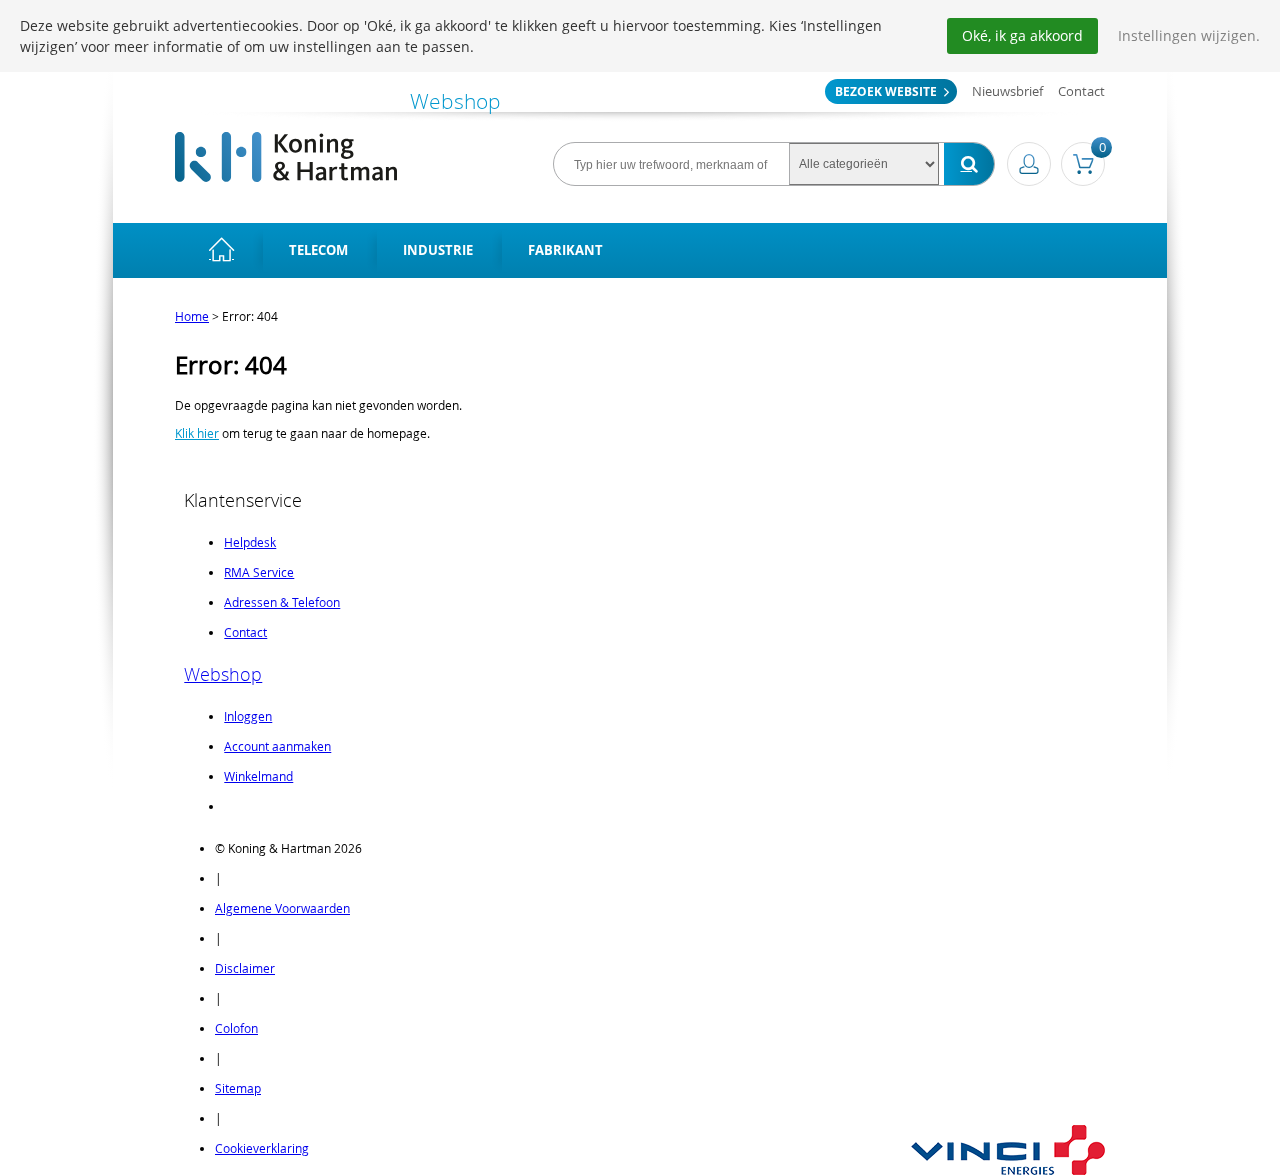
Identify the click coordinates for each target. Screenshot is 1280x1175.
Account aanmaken (277, 746)
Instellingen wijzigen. (1189, 35)
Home (192, 316)
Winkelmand (258, 776)
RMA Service (259, 572)
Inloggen (248, 716)
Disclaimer (245, 968)
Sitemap (238, 1088)
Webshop (223, 674)
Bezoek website (886, 91)
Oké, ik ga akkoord (1022, 35)
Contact (1081, 91)
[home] (221, 250)
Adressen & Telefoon (282, 602)
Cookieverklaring (262, 1148)
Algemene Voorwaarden (282, 908)
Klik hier (197, 433)
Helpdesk (250, 542)
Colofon (236, 1028)
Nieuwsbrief (1007, 91)
